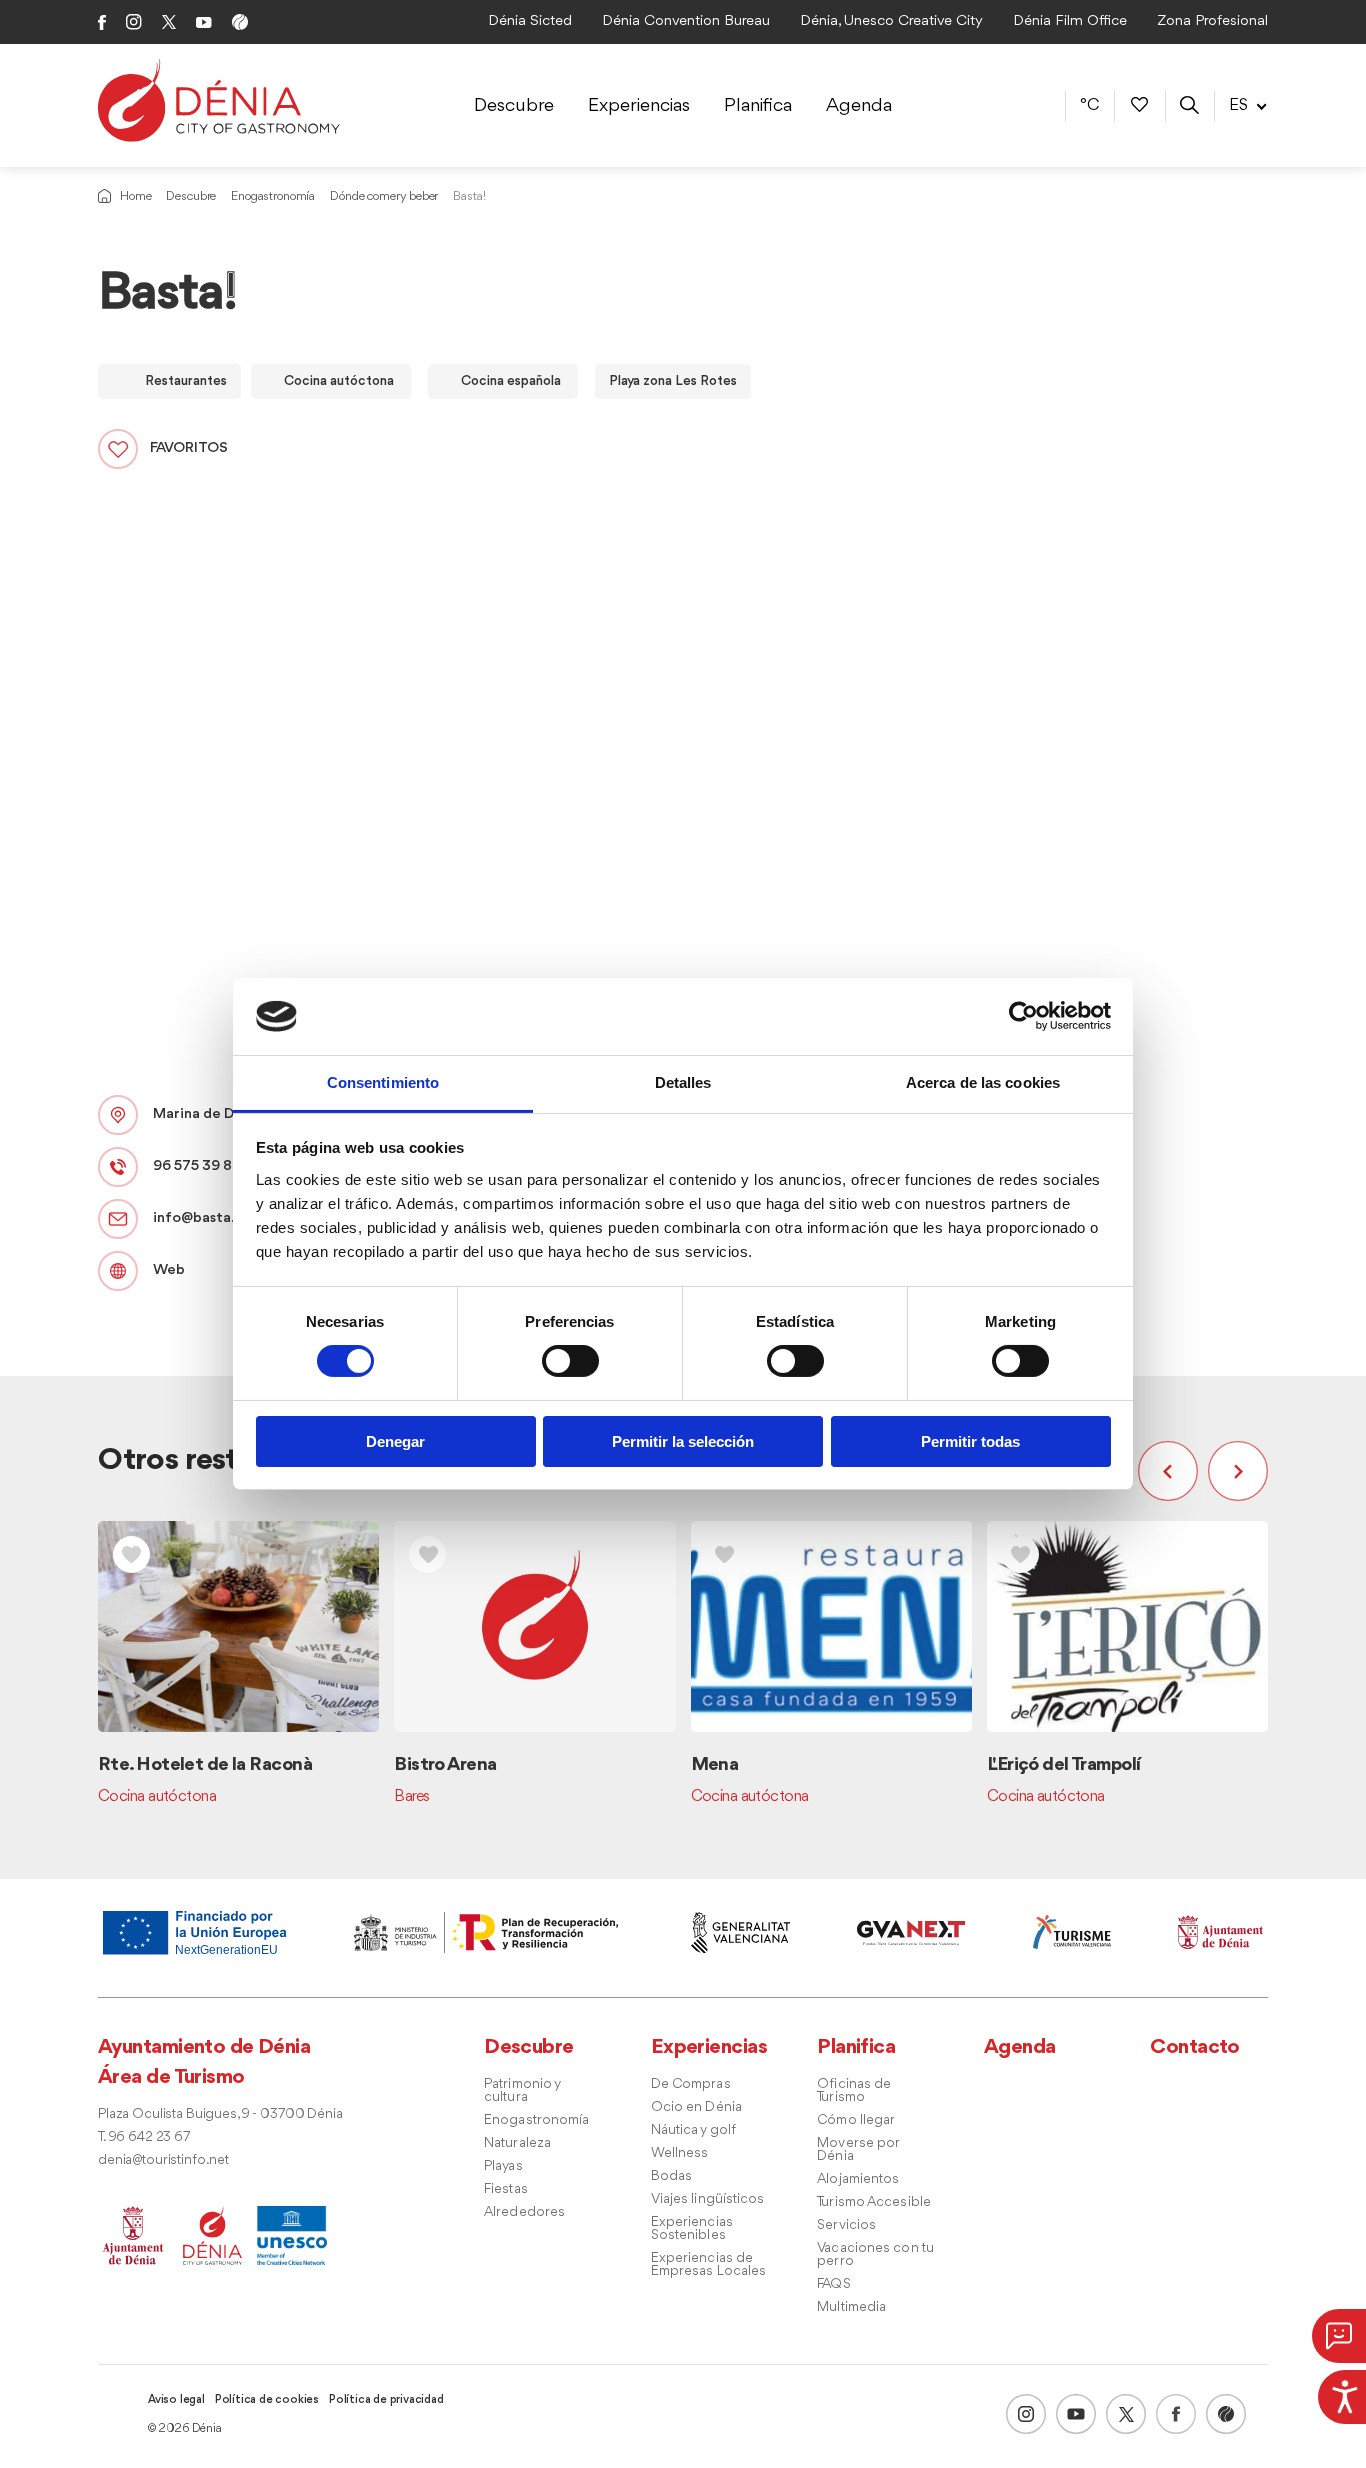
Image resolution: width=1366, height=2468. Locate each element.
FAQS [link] (833, 2284)
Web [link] (169, 1270)
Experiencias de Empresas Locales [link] (709, 2265)
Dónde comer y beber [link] (384, 196)
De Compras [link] (691, 2084)
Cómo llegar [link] (856, 2120)
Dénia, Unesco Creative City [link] (891, 21)
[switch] (570, 1361)
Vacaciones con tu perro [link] (875, 2255)
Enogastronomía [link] (273, 196)
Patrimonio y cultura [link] (522, 2091)
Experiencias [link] (639, 106)
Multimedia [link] (851, 2307)
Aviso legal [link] (176, 2400)
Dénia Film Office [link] (1070, 21)
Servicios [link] (846, 2225)
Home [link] (135, 196)
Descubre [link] (514, 106)
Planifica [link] (758, 106)
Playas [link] (503, 2166)
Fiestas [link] (506, 2189)
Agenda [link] (859, 106)
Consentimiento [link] (383, 1082)
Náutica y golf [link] (693, 2130)
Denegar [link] (395, 1441)
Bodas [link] (672, 2176)
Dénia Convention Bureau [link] (686, 21)
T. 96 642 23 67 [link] (144, 2137)
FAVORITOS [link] (189, 448)
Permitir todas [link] (970, 1441)
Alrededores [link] (524, 2212)
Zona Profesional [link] (1212, 21)
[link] (1342, 2394)
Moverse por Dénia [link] (858, 2150)
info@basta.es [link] (201, 1218)
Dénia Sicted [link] (530, 21)
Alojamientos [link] (858, 2179)
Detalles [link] (683, 1082)
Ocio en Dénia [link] (696, 2107)
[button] (1173, 1471)
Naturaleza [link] (517, 2143)
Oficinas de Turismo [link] (854, 2091)
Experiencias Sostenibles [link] (692, 2229)
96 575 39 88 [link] (197, 1166)
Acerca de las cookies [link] (983, 1082)
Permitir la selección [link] (683, 1441)
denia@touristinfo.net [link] (163, 2160)
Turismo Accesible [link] (874, 2202)
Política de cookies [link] (267, 2400)
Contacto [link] (1195, 2047)
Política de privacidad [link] (386, 2400)
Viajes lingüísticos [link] (708, 2199)
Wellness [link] (680, 2153)
